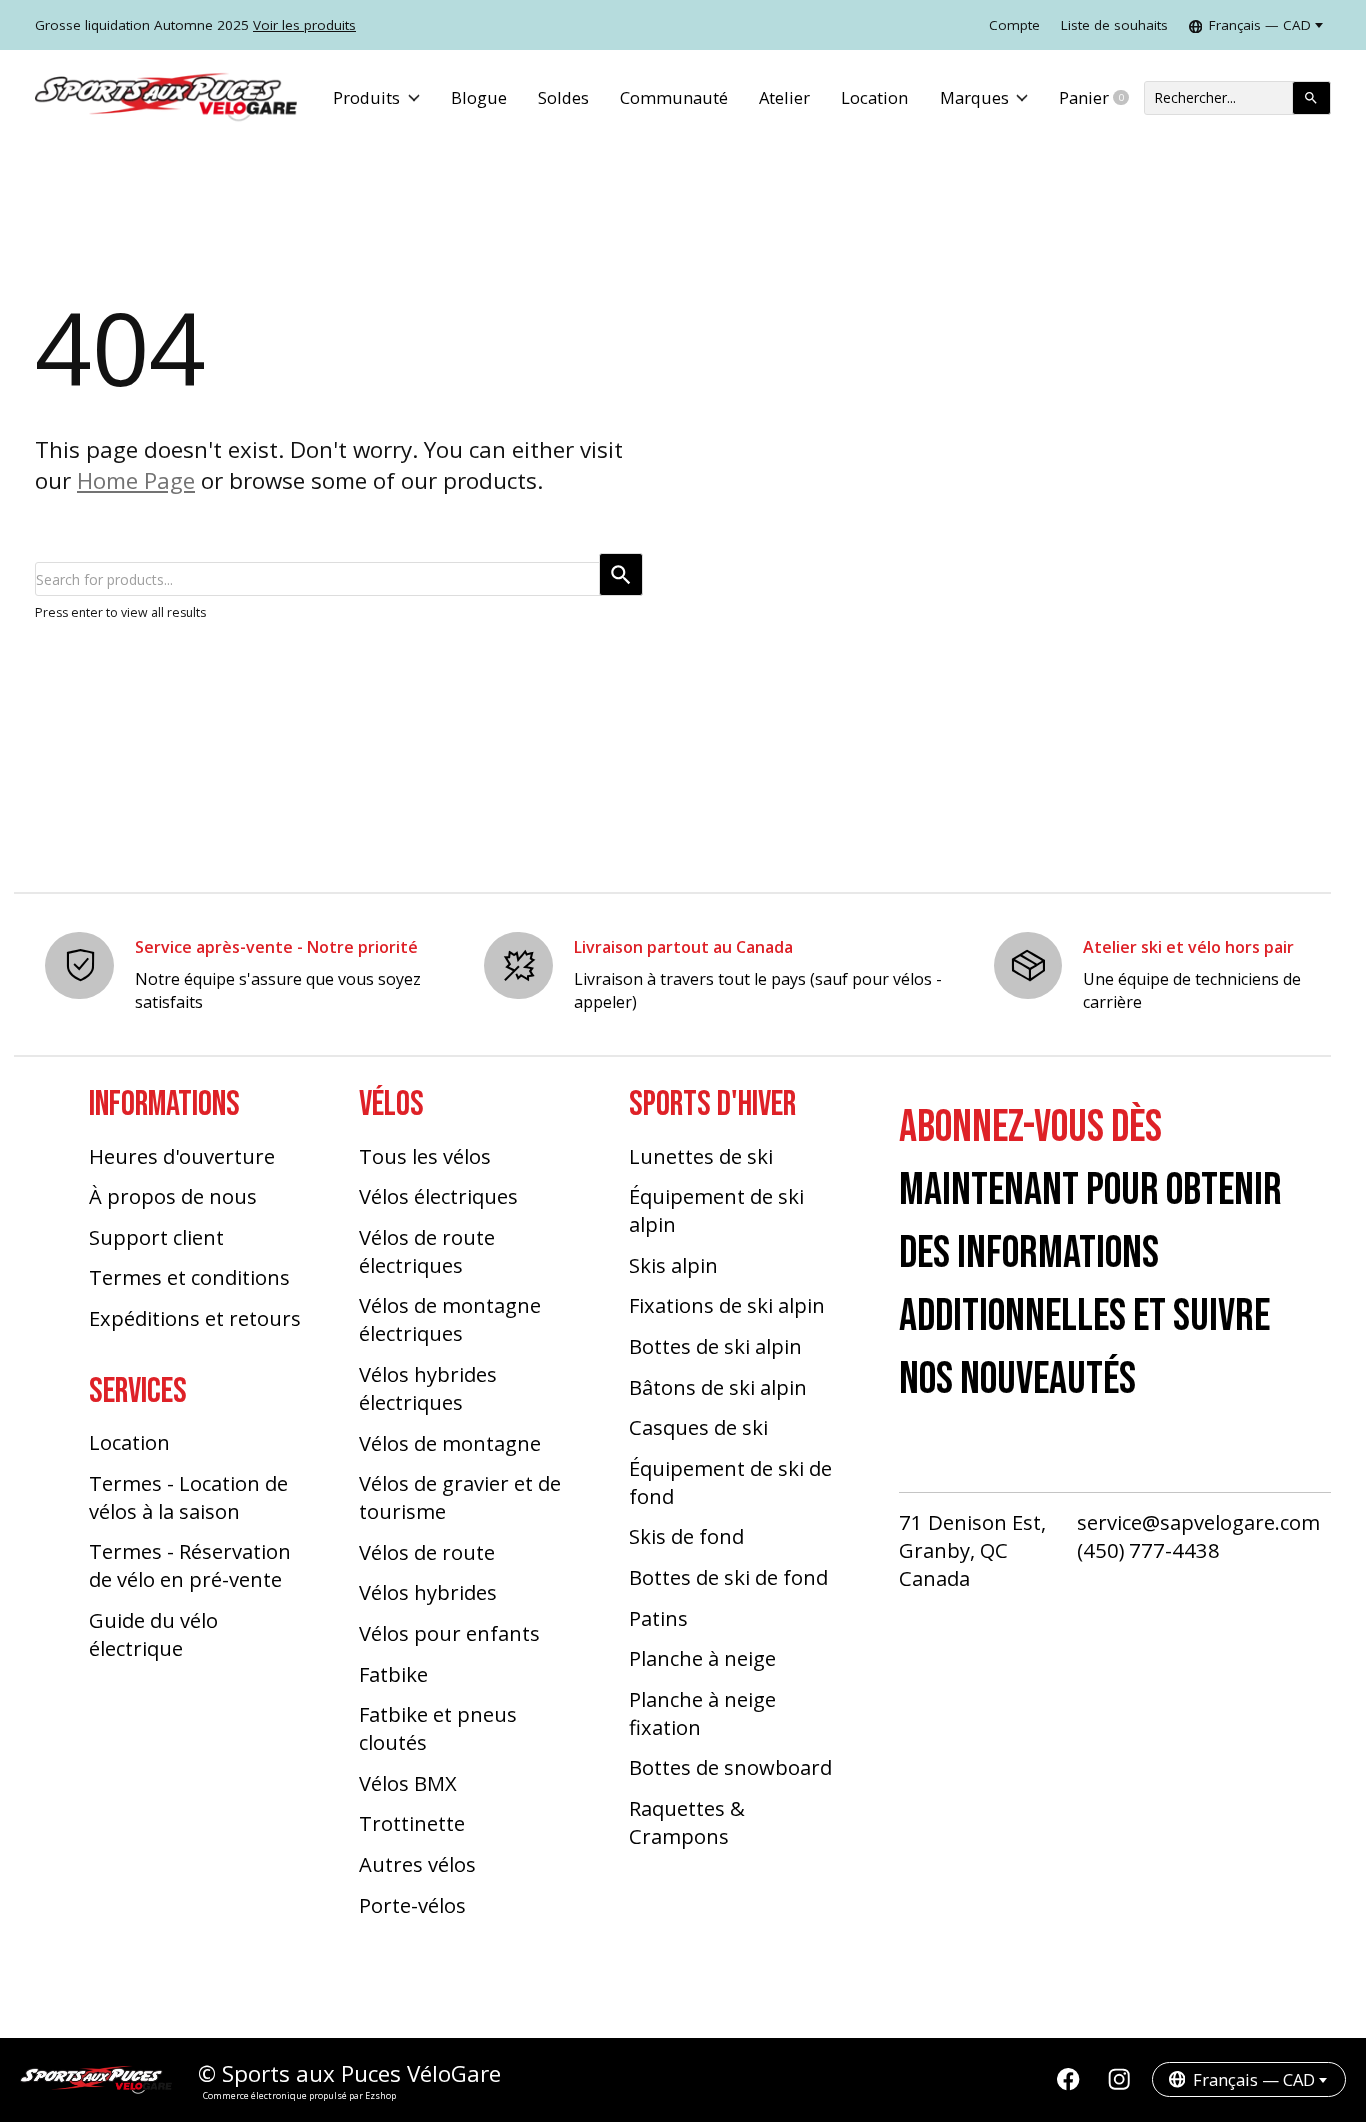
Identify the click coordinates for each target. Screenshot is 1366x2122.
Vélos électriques (438, 1196)
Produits (366, 97)
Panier (1101, 98)
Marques (974, 97)
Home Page (136, 480)
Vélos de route (427, 1552)
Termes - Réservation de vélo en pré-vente (190, 1565)
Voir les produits (304, 25)
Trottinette (412, 1823)
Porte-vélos (412, 1905)
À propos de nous (173, 1196)
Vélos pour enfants (449, 1633)
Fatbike (393, 1674)
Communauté (674, 97)
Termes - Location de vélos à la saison (188, 1497)
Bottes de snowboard (730, 1767)
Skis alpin (673, 1265)
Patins (658, 1618)
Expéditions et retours (195, 1318)
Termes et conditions (189, 1277)
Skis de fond (686, 1536)
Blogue (479, 97)
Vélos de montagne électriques (450, 1319)
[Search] (1311, 98)
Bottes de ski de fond (728, 1577)
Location (874, 97)
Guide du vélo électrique (153, 1634)
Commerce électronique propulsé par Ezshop (299, 2095)
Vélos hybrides (428, 1592)
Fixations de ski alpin (727, 1305)
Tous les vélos (425, 1156)
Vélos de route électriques (427, 1251)
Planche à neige (702, 1658)
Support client (156, 1237)
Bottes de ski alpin (715, 1346)
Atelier (784, 97)
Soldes (563, 97)
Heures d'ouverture (182, 1156)
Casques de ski (698, 1427)
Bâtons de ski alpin (718, 1387)
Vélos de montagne (450, 1443)
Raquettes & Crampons (687, 1822)
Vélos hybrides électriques (428, 1388)
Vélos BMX (408, 1783)
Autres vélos (417, 1864)
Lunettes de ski (701, 1156)
